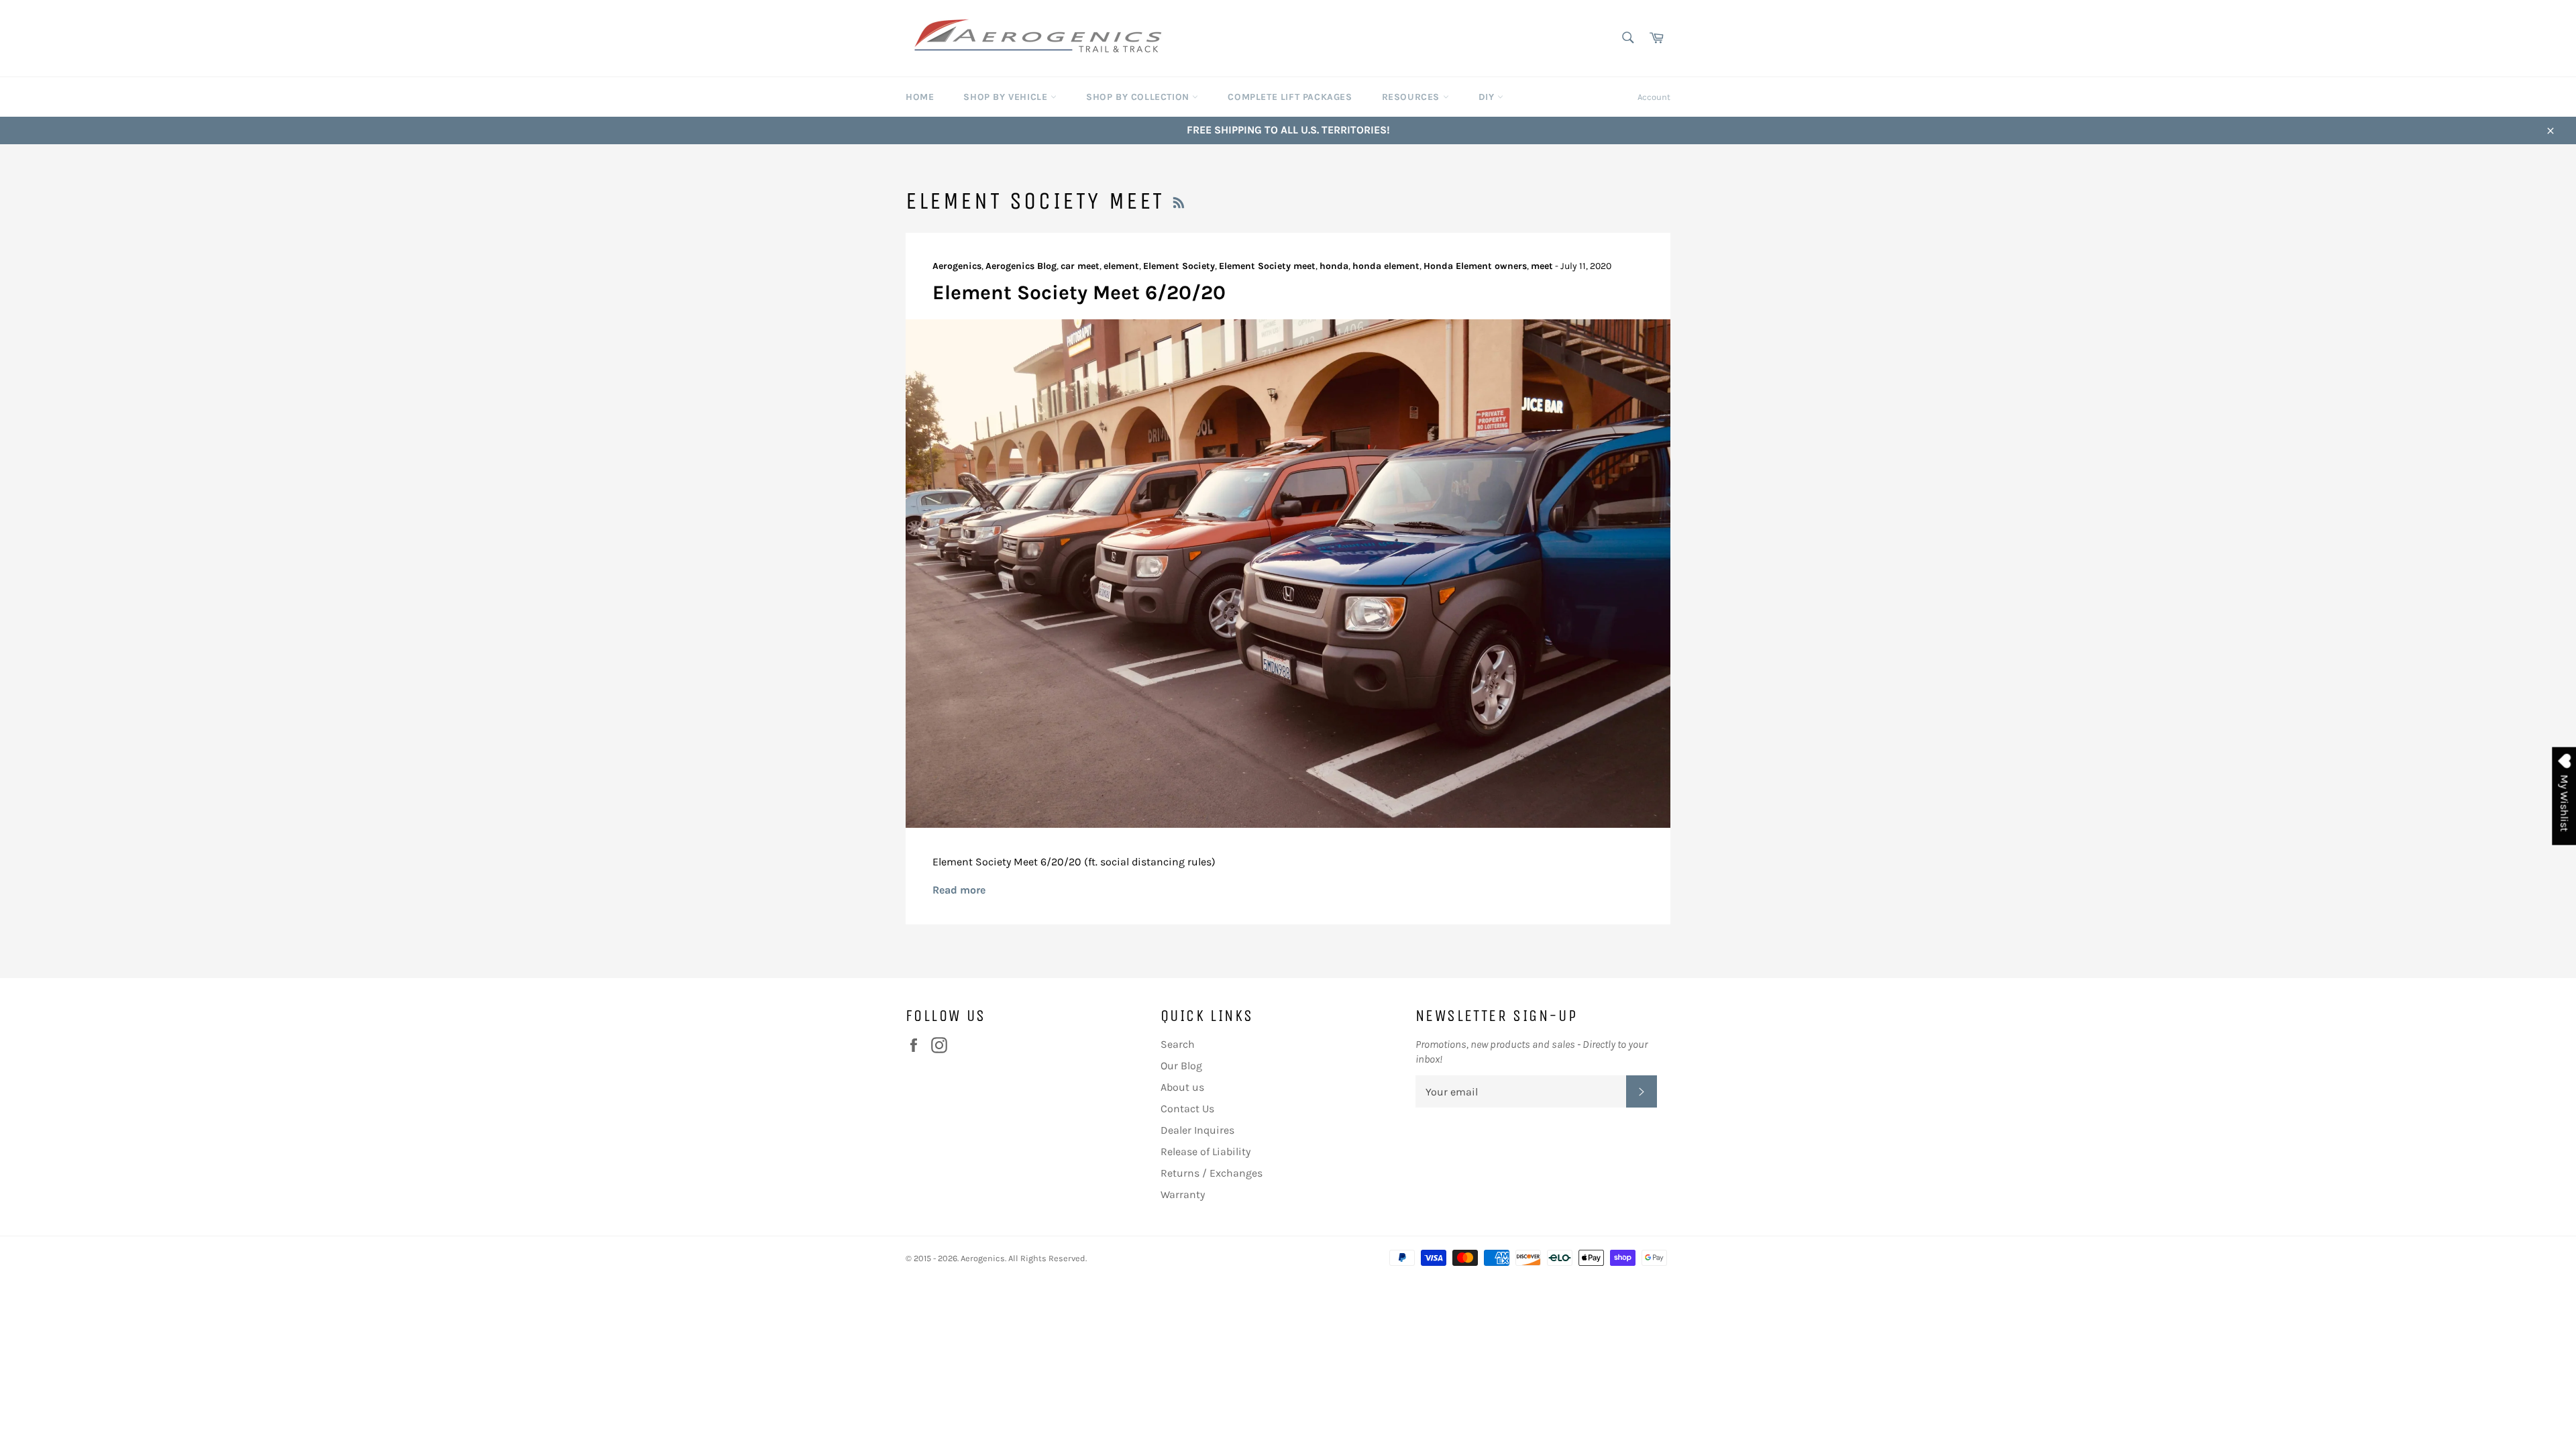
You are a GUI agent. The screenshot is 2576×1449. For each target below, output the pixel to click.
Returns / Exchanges (1212, 1173)
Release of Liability (1205, 1151)
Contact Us (1187, 1109)
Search (1178, 1044)
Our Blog (1181, 1066)
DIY (1488, 97)
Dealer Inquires (1197, 1130)
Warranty (1183, 1194)
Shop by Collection (1139, 97)
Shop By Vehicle (1007, 97)
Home (920, 97)
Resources (1412, 97)
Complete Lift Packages (1290, 97)
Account (1654, 97)
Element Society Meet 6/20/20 (1079, 292)
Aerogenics (983, 1258)
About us (1182, 1087)
